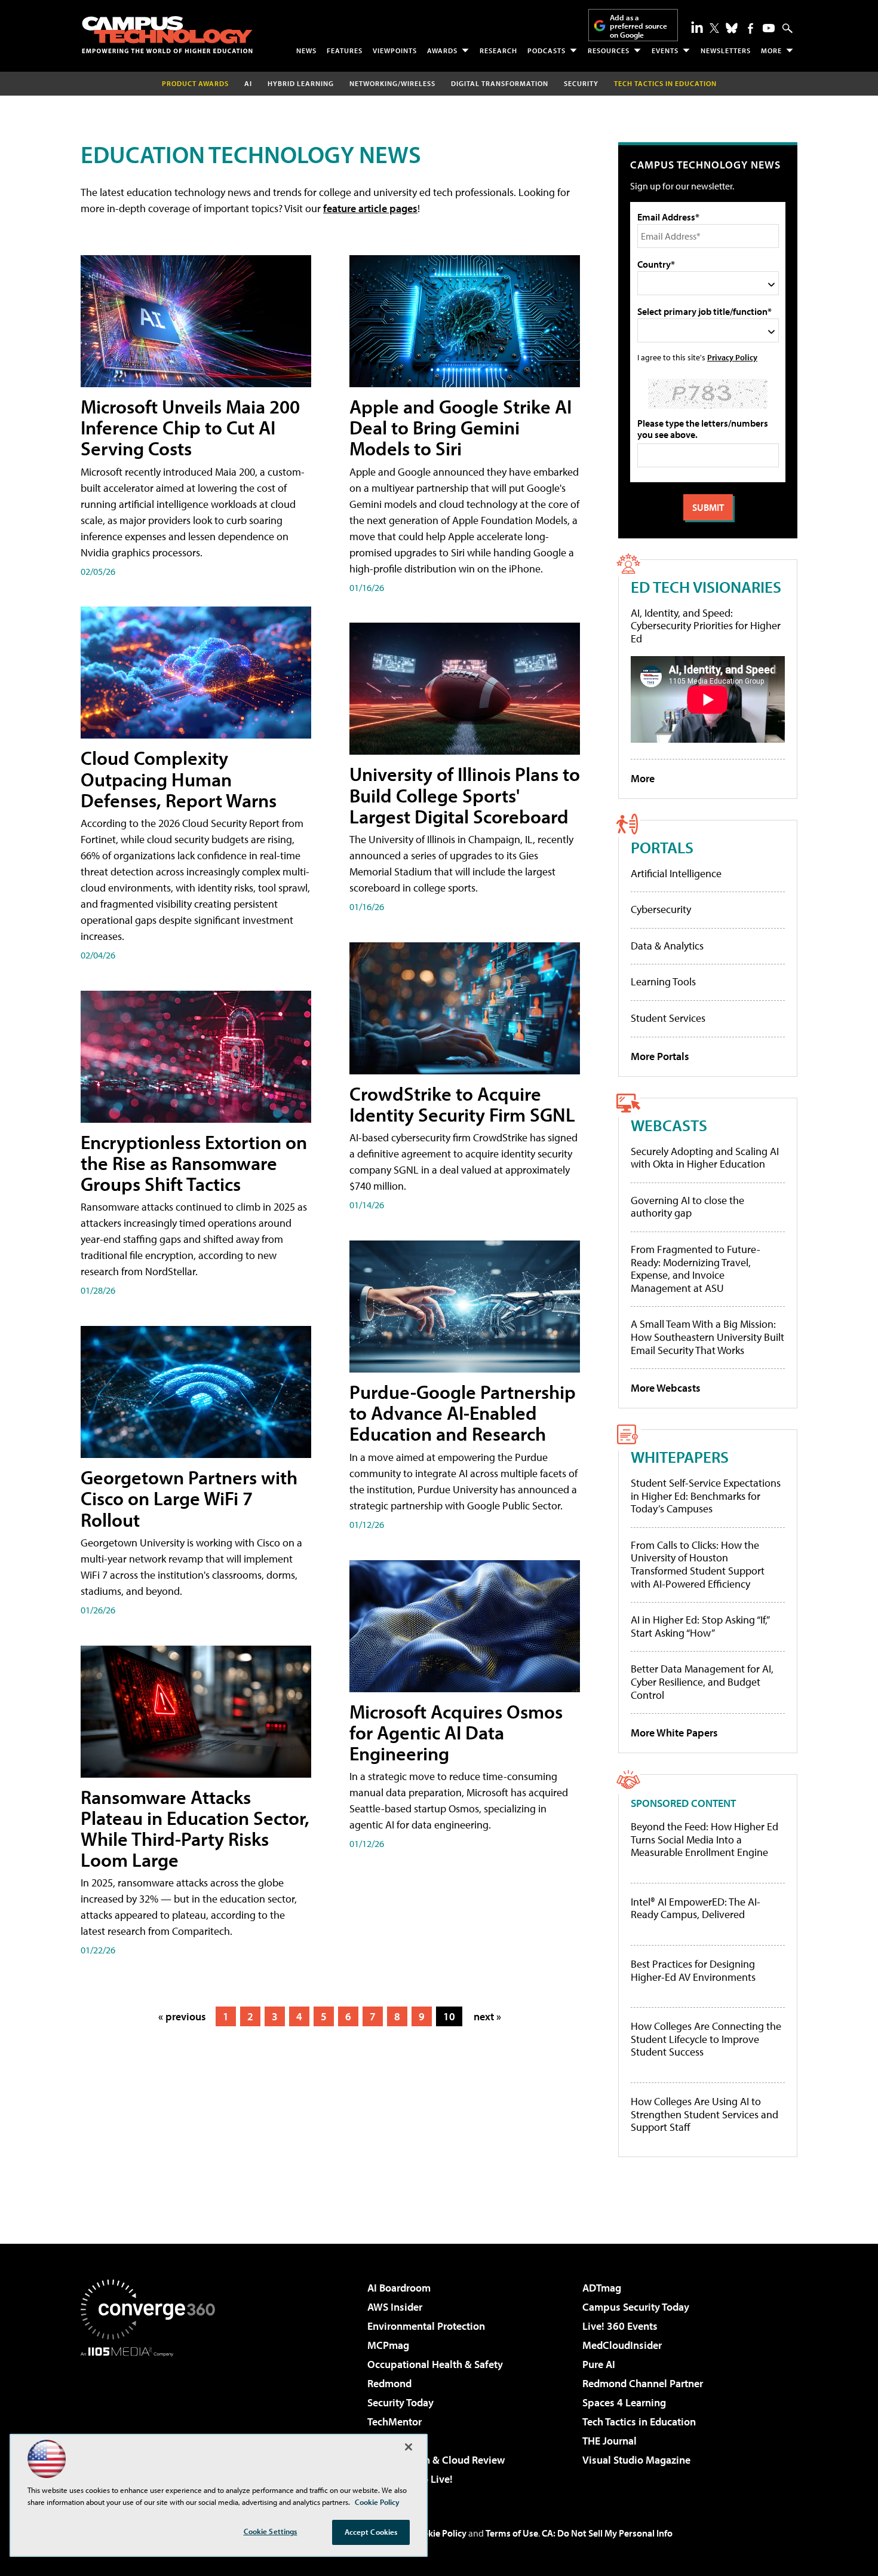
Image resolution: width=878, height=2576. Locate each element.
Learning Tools (663, 981)
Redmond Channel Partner (643, 2383)
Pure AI (599, 2364)
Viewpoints (395, 50)
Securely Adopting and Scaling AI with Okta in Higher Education (705, 1158)
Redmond (389, 2383)
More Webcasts (666, 1388)
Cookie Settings (271, 2531)
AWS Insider (395, 2307)
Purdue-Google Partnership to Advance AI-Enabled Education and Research (463, 1413)
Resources (609, 50)
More (771, 50)
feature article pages (370, 208)
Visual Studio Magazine (636, 2460)
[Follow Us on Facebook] (750, 28)
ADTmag (602, 2288)
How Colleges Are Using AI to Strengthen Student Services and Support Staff (704, 2114)
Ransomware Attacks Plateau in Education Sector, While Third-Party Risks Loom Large (195, 1828)
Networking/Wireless (392, 83)
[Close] (409, 2447)
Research (498, 50)
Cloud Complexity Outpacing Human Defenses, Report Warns (179, 779)
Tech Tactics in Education (639, 2422)
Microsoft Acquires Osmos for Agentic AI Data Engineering (456, 1732)
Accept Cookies (371, 2532)
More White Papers (674, 1733)
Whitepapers (680, 1457)
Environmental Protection (426, 2326)
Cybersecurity (661, 909)
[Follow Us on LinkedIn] (697, 27)
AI (248, 83)
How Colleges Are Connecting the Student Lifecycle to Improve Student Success (706, 2039)
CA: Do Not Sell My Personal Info (607, 2533)
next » (487, 2016)
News (306, 50)
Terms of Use (512, 2533)
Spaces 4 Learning (624, 2402)
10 (449, 2016)
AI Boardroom (399, 2288)
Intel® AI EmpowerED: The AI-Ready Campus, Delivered (696, 1908)
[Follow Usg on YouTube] (769, 28)
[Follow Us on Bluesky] (732, 28)
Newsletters (726, 50)
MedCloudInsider (622, 2345)
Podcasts (547, 50)
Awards (442, 50)
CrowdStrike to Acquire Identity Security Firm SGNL (462, 1104)
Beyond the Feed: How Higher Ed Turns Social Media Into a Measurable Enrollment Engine (704, 1840)
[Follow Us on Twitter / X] (714, 28)
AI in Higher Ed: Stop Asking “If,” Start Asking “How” (700, 1626)
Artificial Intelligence (676, 873)
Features (345, 50)
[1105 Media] (152, 2418)
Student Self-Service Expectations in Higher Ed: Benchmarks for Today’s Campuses (706, 1496)
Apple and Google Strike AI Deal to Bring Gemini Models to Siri (461, 427)
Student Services (668, 1018)
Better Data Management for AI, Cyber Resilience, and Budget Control (702, 1681)
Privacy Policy (732, 357)
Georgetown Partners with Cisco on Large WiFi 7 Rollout (189, 1498)
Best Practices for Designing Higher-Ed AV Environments (693, 1970)
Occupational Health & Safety (435, 2364)
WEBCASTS (669, 1125)
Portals (662, 847)
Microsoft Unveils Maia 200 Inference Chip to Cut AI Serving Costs (190, 427)
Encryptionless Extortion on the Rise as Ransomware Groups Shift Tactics (194, 1163)
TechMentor (395, 2422)
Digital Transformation (500, 83)
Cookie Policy (439, 2533)
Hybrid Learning (301, 83)
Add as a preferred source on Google (638, 26)
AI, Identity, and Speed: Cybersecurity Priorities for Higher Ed (706, 626)
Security (581, 83)
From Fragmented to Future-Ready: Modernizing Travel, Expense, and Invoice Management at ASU (696, 1269)
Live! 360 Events (620, 2326)
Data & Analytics (667, 946)
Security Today (400, 2402)
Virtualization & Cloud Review (436, 2460)
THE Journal (610, 2441)
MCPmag (388, 2345)
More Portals (660, 1056)
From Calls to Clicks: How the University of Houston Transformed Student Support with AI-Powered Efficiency (698, 1564)
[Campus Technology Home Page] (167, 35)
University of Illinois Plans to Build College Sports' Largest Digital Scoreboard (465, 795)
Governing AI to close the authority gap (687, 1207)
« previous (182, 2016)
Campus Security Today (636, 2307)
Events (665, 50)
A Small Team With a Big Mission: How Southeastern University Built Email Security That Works (707, 1337)
